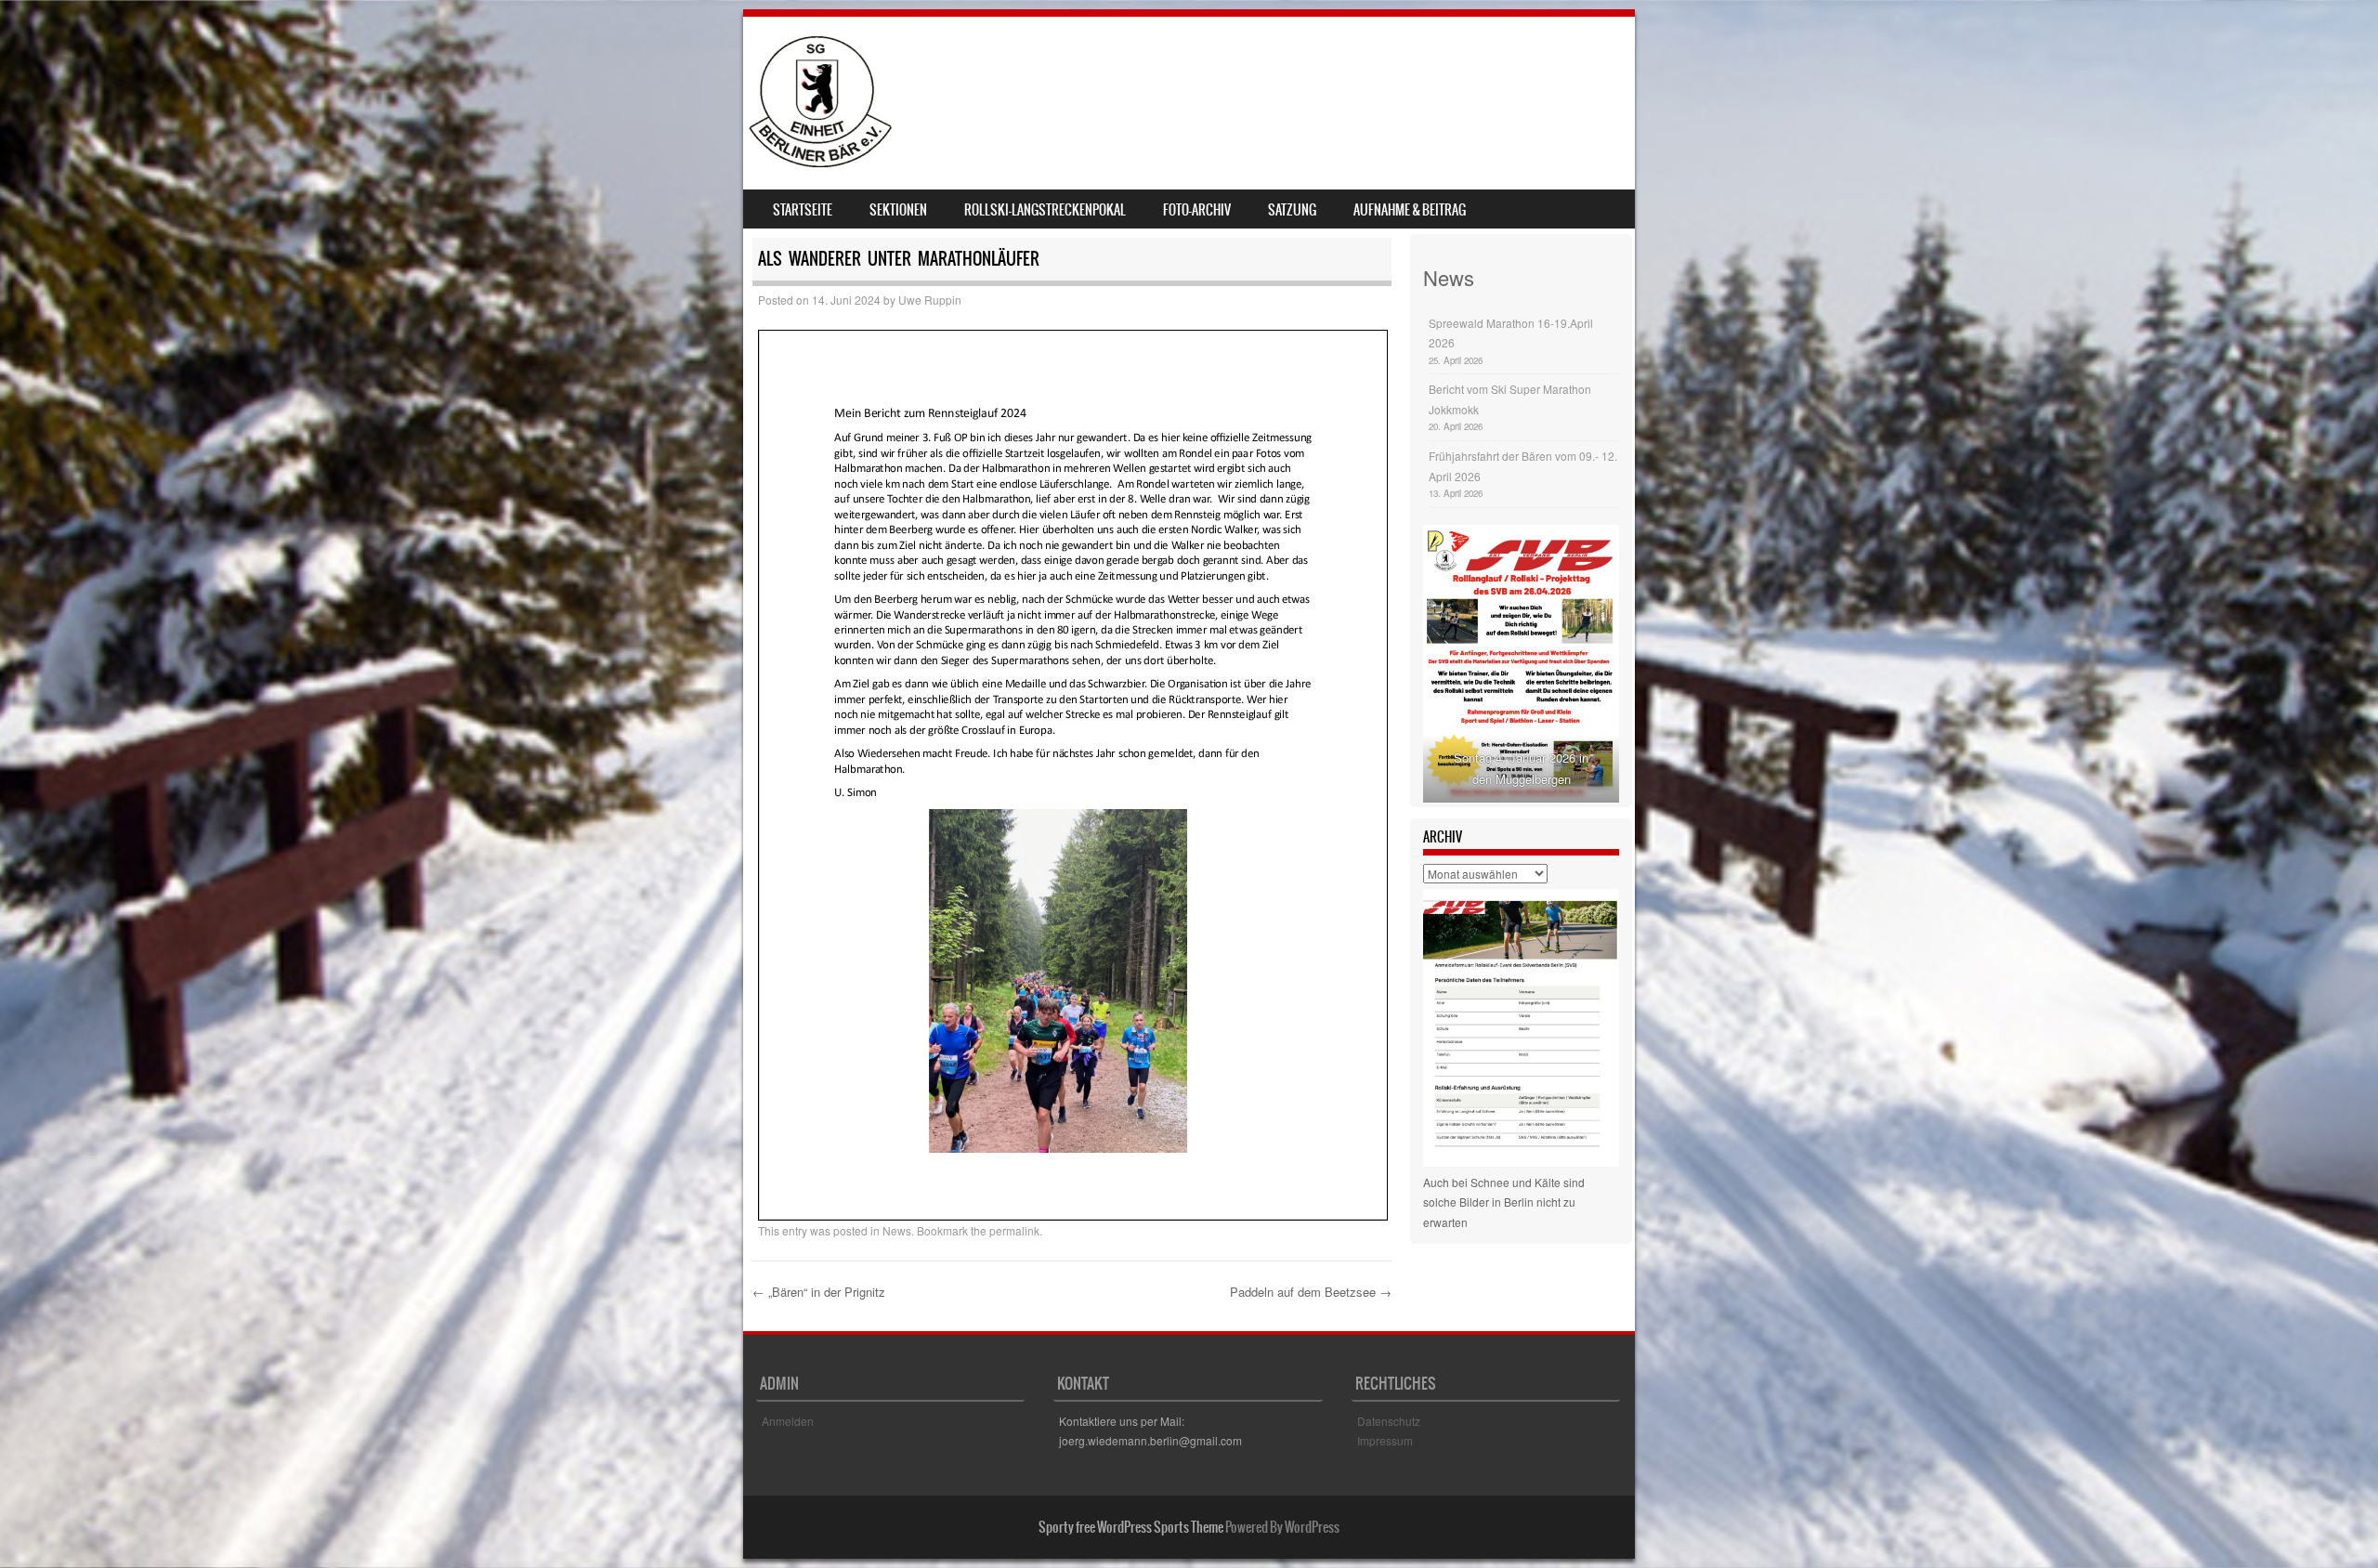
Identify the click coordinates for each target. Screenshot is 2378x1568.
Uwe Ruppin (930, 300)
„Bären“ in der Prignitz (819, 1292)
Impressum (1385, 1440)
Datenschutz (1389, 1421)
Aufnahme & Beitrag (1410, 210)
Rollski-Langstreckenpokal (1045, 210)
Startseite (803, 210)
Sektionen (898, 210)
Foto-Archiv (1197, 210)
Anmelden (788, 1421)
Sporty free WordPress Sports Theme (1131, 1527)
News (897, 1230)
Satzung (1292, 210)
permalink (1014, 1230)
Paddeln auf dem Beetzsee (1311, 1292)
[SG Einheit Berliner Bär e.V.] (820, 162)
